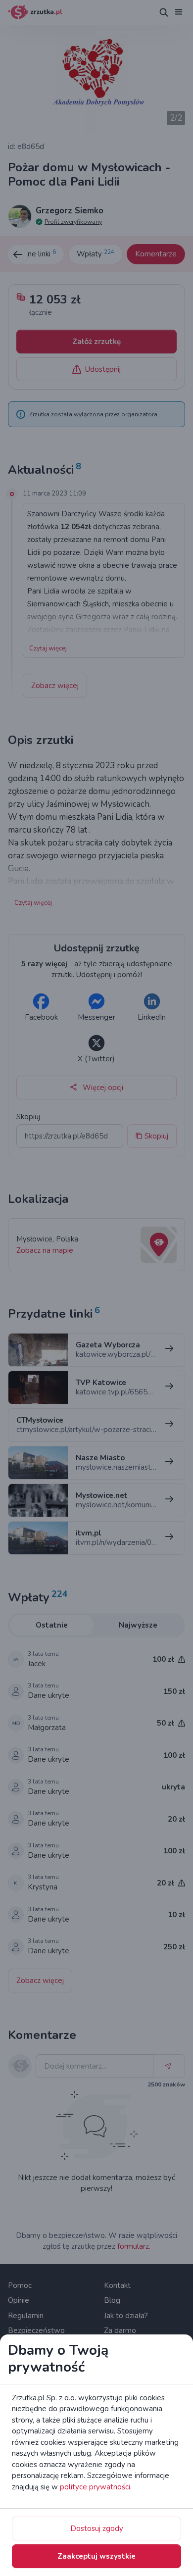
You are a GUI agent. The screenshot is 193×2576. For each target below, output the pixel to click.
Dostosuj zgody (97, 2528)
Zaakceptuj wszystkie (96, 2556)
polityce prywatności (95, 2487)
